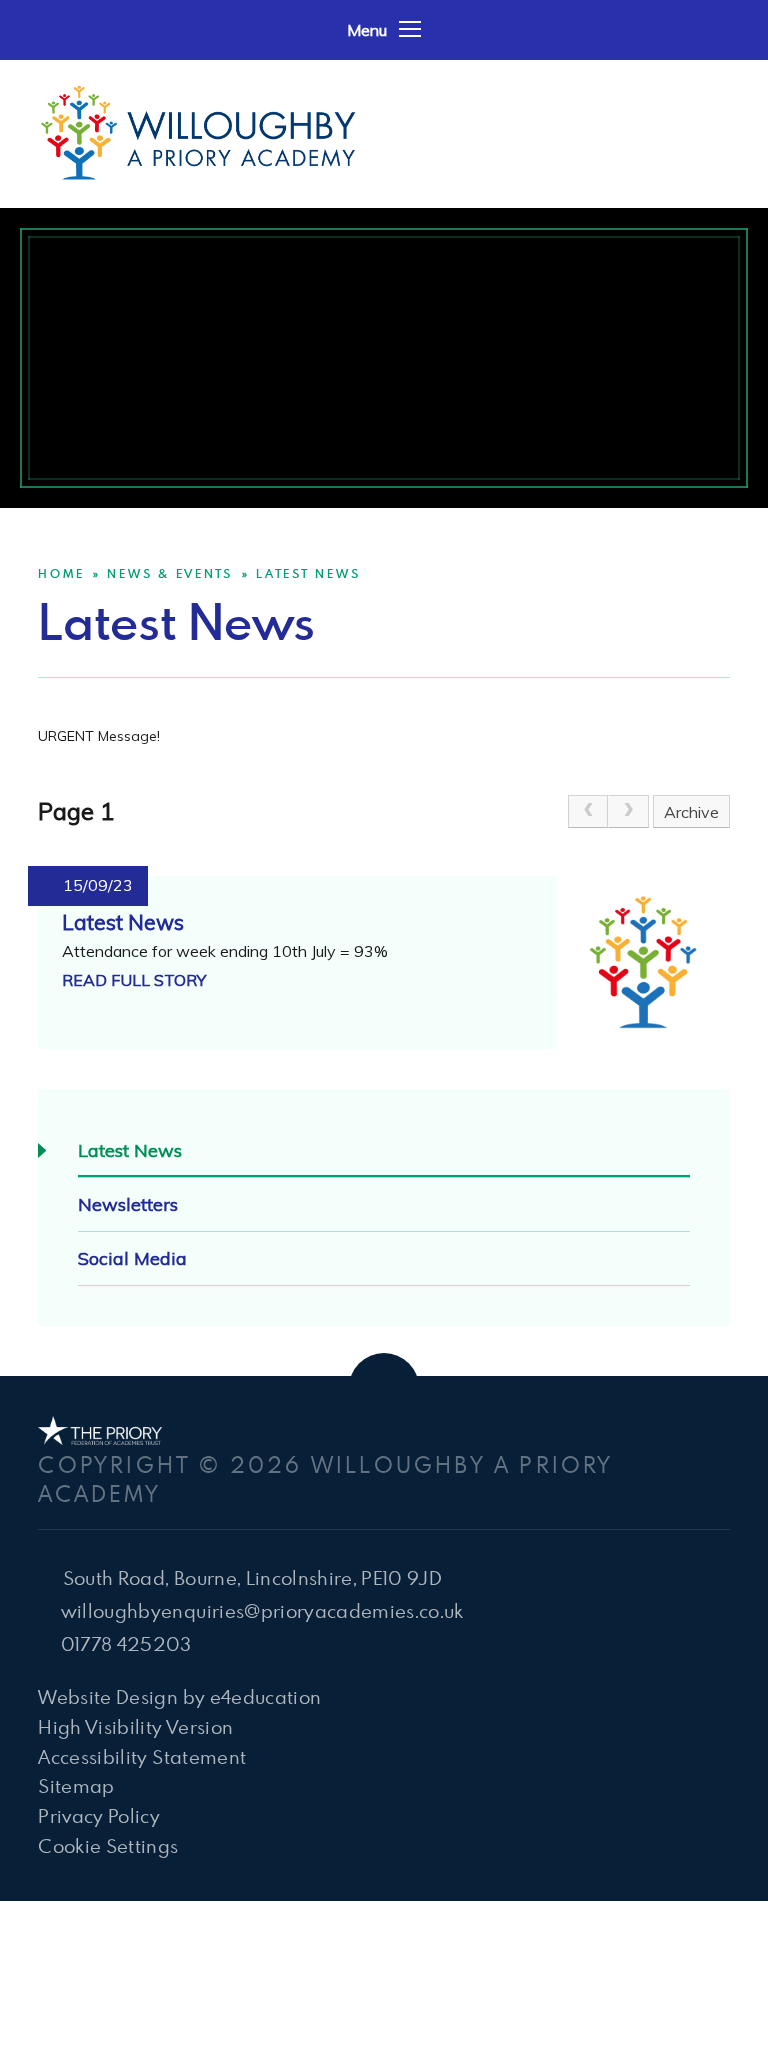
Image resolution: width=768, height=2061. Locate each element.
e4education (266, 1696)
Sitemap (76, 1785)
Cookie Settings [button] (108, 1845)
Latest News (308, 573)
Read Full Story (134, 980)
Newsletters (128, 1204)
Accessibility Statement (142, 1756)
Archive (691, 812)
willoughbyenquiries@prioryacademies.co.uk (262, 1610)
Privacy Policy (99, 1815)
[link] (588, 812)
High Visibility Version (135, 1726)
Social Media (132, 1258)
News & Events (170, 573)
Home (61, 573)
